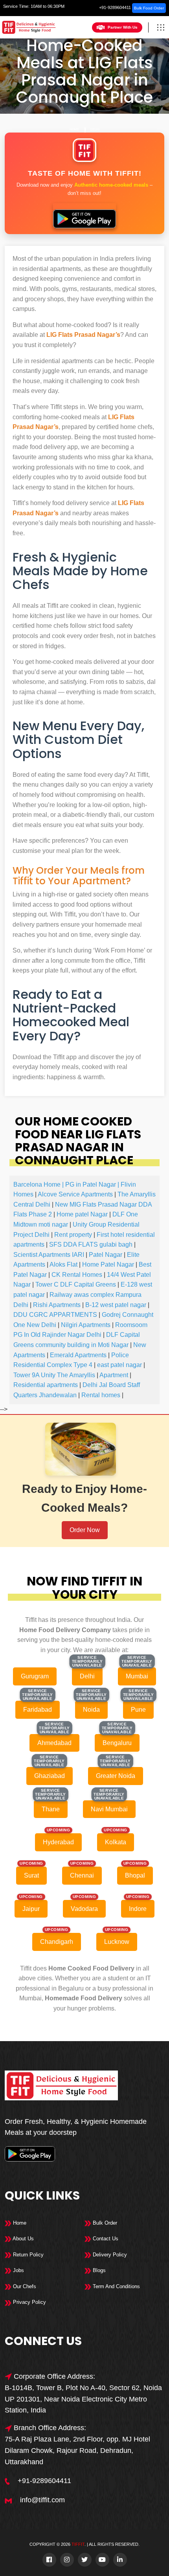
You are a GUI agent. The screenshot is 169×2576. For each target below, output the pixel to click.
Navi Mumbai (109, 1809)
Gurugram (35, 1676)
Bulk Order (104, 2223)
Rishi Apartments (57, 1305)
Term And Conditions (116, 2286)
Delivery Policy (109, 2255)
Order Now (85, 1530)
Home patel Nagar (82, 1214)
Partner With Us (123, 27)
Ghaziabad (50, 1776)
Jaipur (31, 1909)
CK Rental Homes (77, 1275)
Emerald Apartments (78, 1355)
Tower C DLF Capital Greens (76, 1284)
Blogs (98, 2270)
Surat (31, 1875)
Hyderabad (58, 1842)
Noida (91, 1710)
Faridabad (38, 1710)
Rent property (73, 1235)
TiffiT (78, 2544)
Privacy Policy (29, 2302)
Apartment (114, 1375)
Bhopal (135, 1875)
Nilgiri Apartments (86, 1325)
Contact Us (105, 2239)
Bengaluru (117, 1743)
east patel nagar (119, 1365)
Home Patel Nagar (108, 1264)
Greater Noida (116, 1776)
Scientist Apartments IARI (49, 1255)
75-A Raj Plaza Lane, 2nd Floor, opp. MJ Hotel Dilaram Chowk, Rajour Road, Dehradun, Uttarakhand (77, 2451)
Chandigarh (57, 1942)
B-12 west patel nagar (116, 1305)
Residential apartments (46, 1385)
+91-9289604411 (115, 7)
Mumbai (137, 1676)
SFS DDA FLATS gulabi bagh (91, 1244)
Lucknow (117, 1942)
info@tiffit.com (42, 2500)
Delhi (95, 130)
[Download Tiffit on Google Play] (84, 216)
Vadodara (84, 1909)
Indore (138, 1909)
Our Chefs (24, 2286)
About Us (23, 2239)
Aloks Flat (63, 1264)
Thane (51, 1809)
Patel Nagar (106, 1255)
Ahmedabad (54, 1743)
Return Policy (28, 2255)
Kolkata (116, 1842)
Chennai (82, 1875)
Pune (138, 1710)
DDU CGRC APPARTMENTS (55, 1315)
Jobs (18, 2270)
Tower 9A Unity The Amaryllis (54, 1375)
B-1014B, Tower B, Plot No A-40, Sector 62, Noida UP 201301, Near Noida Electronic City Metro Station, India (83, 2399)
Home (74, 130)
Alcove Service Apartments (75, 1194)
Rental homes (101, 1395)
